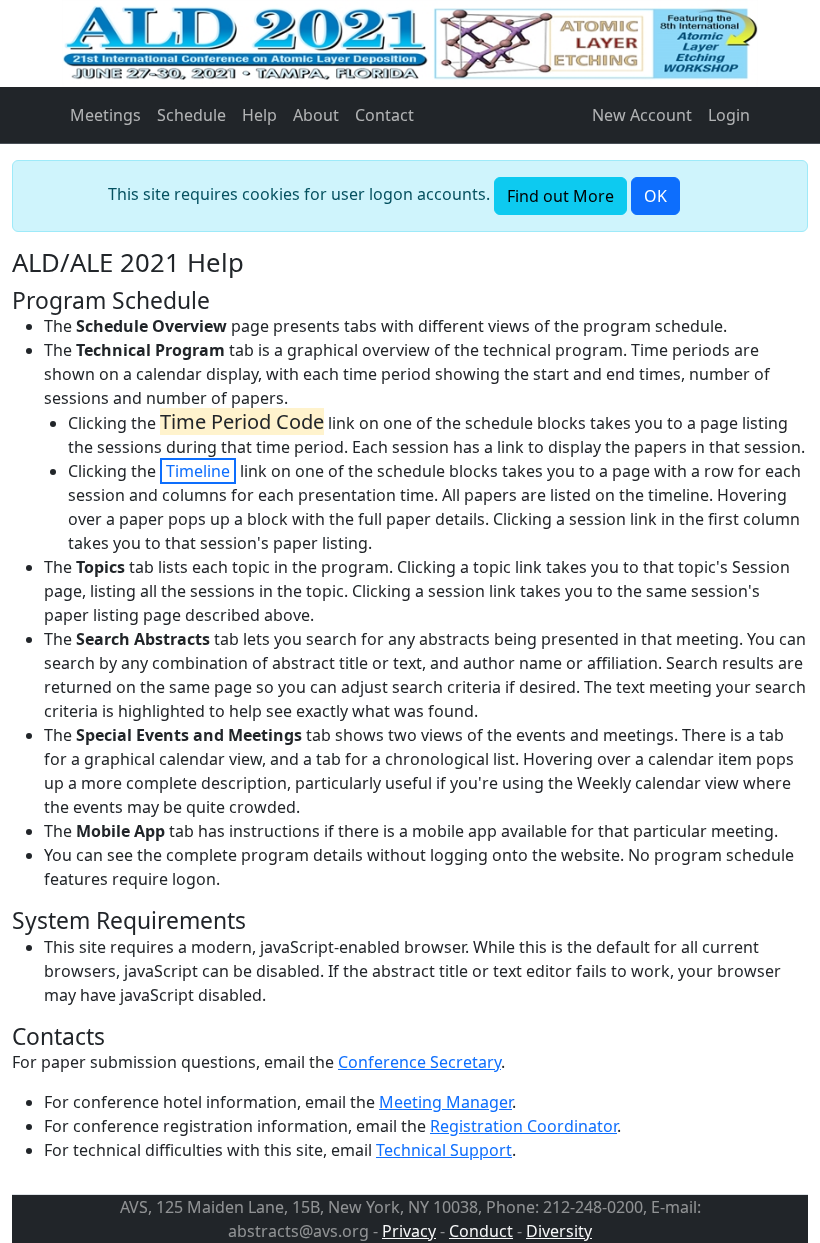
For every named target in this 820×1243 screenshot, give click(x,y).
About (316, 115)
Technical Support (444, 1150)
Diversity (559, 1231)
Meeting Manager (445, 1102)
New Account (642, 115)
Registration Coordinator (523, 1126)
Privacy (409, 1231)
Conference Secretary (419, 1062)
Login (729, 115)
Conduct (481, 1231)
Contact (384, 115)
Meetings (105, 115)
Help (259, 115)
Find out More (560, 196)
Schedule (191, 115)
